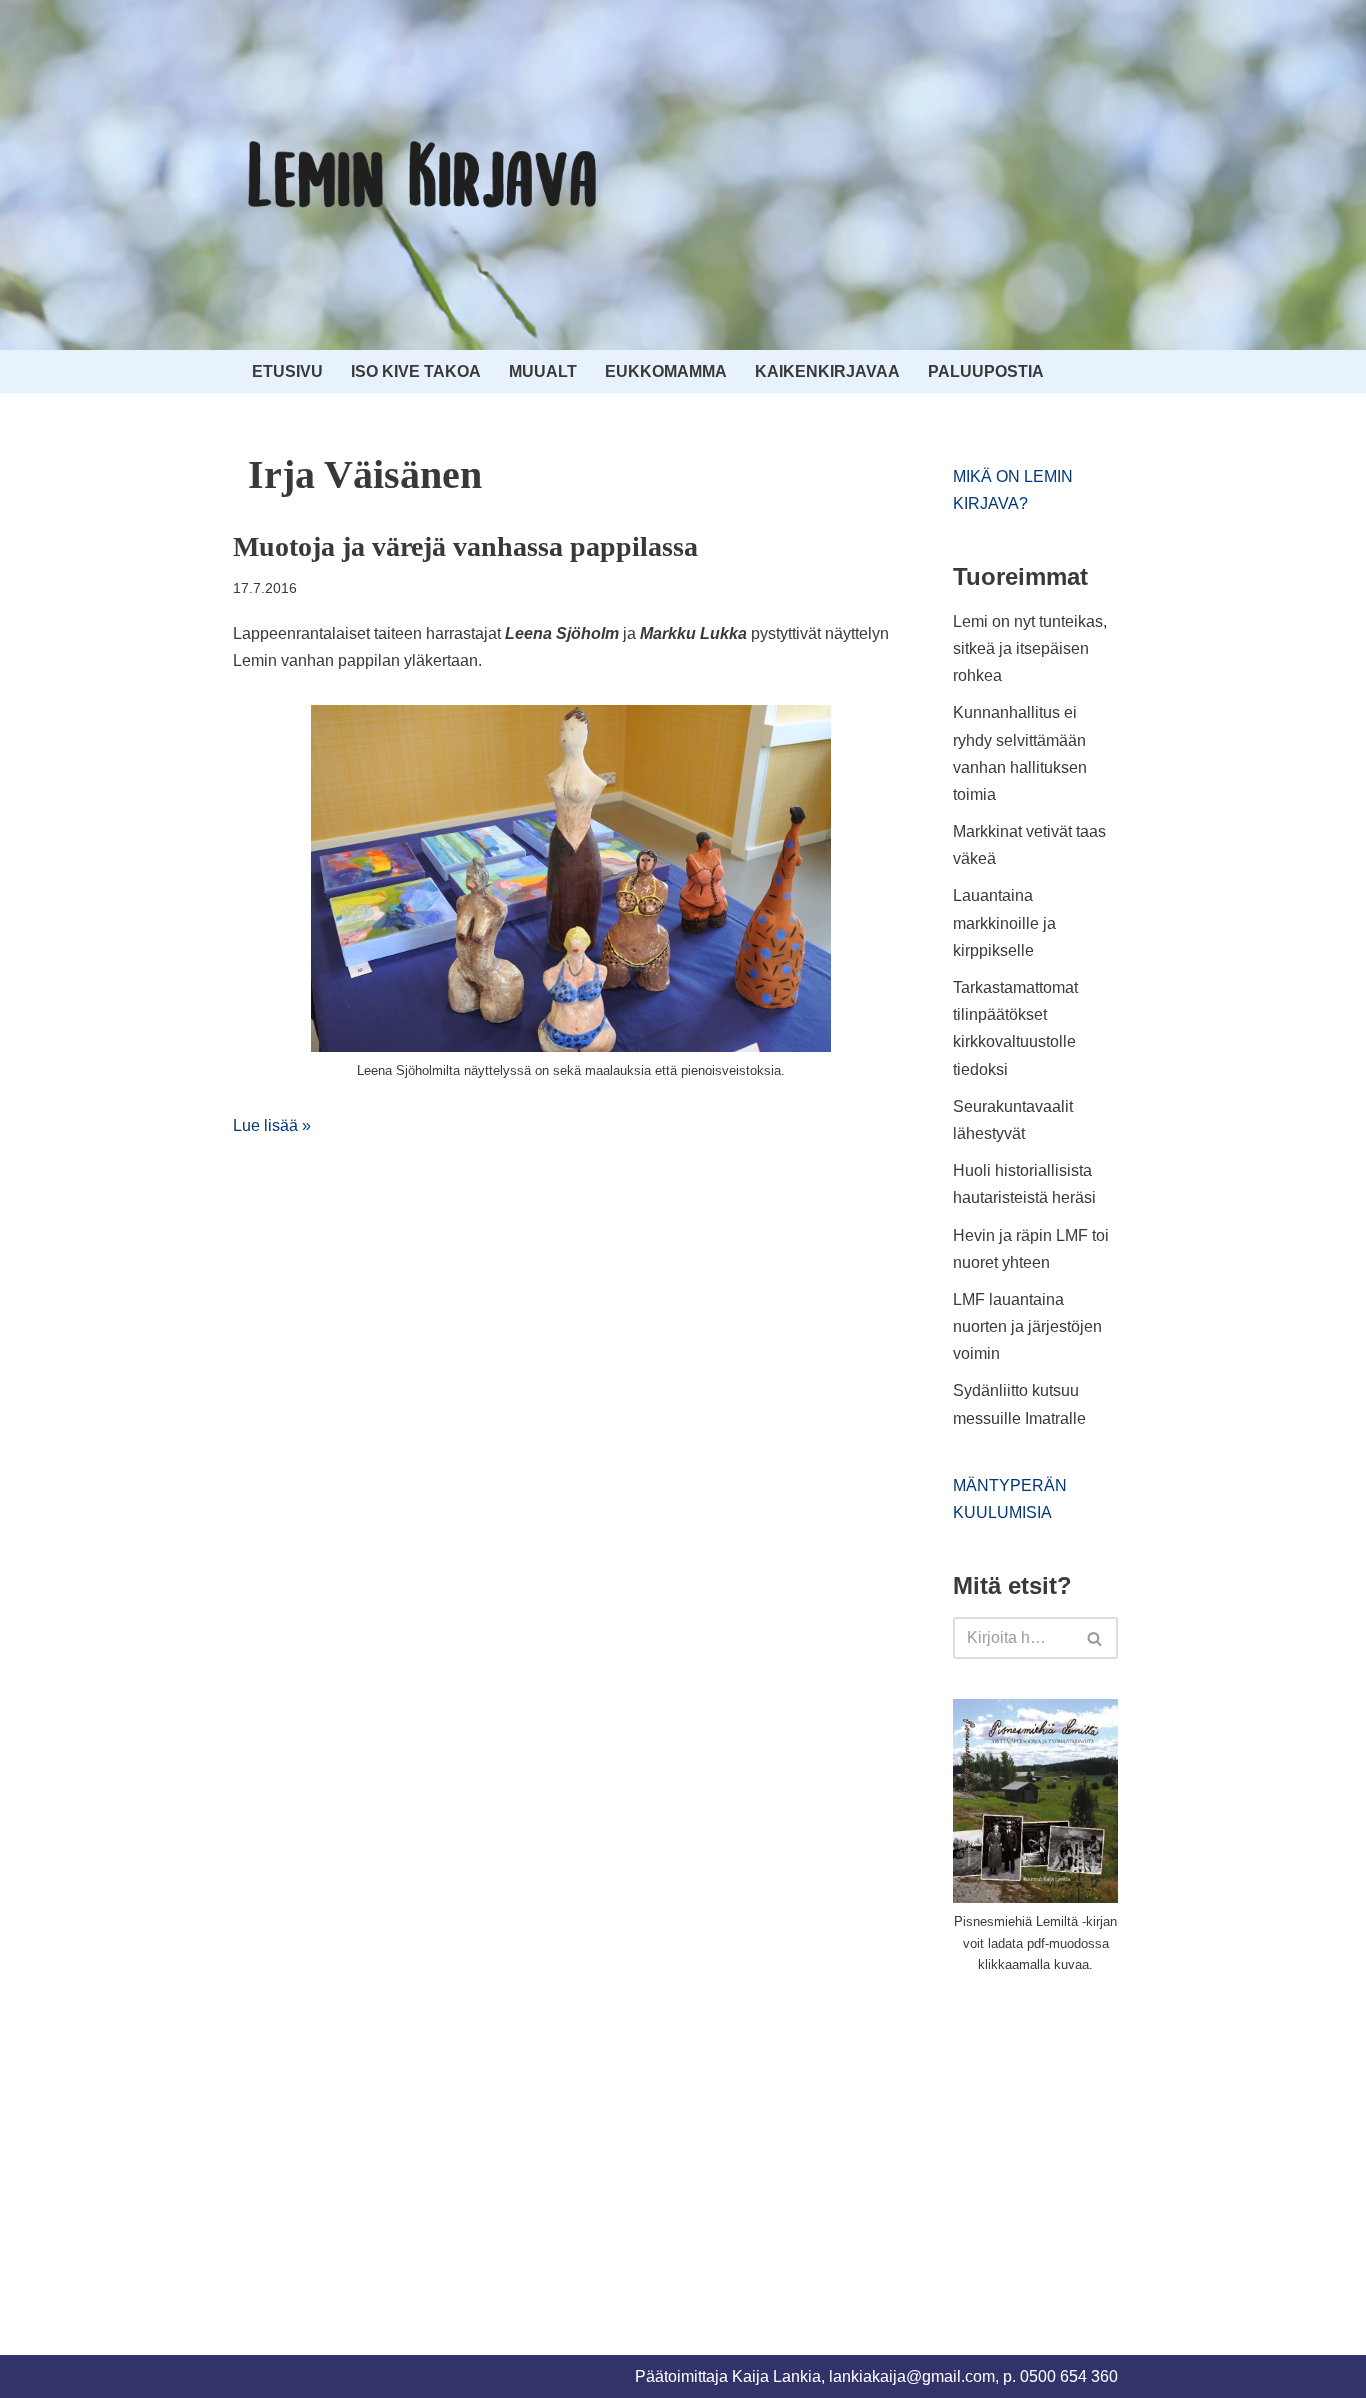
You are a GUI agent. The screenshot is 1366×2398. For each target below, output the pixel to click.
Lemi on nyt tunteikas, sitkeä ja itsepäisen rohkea (1030, 648)
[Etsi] (1095, 1638)
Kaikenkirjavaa (827, 371)
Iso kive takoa (416, 371)
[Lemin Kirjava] (423, 175)
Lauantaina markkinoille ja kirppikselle (1004, 922)
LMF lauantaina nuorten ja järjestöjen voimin (1027, 1326)
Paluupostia (986, 371)
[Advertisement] (1103, 2141)
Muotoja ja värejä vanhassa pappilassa (465, 546)
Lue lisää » (272, 1125)
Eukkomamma (666, 371)
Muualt (543, 371)
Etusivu (287, 371)
